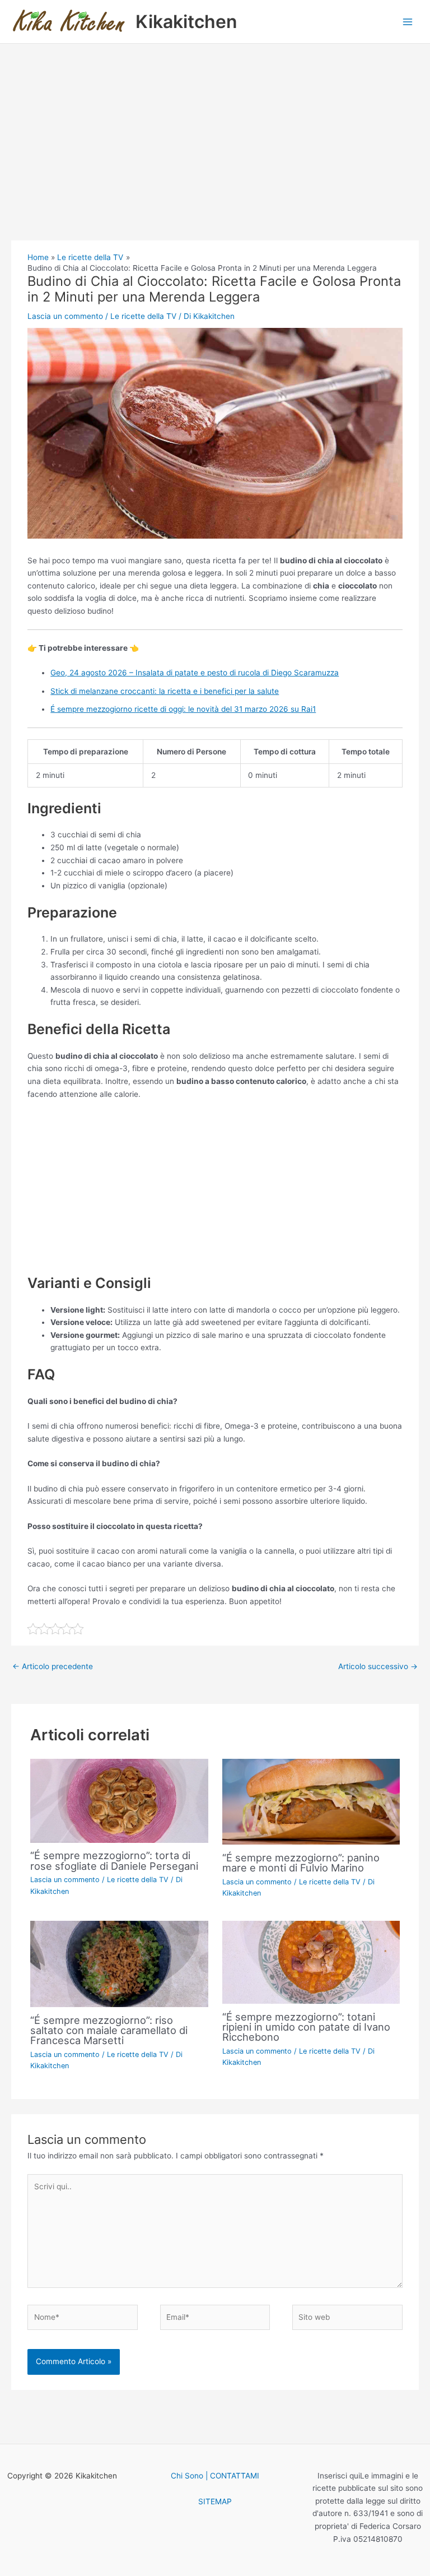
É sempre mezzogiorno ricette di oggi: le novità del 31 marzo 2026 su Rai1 (183, 709)
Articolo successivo (378, 1666)
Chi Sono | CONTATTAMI (215, 2476)
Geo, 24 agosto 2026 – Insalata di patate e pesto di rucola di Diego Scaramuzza (195, 673)
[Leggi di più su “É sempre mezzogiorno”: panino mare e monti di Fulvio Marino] (311, 1801)
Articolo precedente (53, 1666)
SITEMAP (215, 2501)
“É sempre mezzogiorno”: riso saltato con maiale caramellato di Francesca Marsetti (109, 2030)
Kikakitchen (186, 22)
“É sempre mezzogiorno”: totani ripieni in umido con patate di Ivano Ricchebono (306, 2027)
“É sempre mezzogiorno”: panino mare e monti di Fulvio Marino (301, 1862)
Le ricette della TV (143, 316)
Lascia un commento (65, 316)
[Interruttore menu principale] (408, 22)
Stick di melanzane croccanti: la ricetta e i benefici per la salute (165, 691)
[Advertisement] (215, 157)
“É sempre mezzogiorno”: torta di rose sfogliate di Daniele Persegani (114, 1860)
